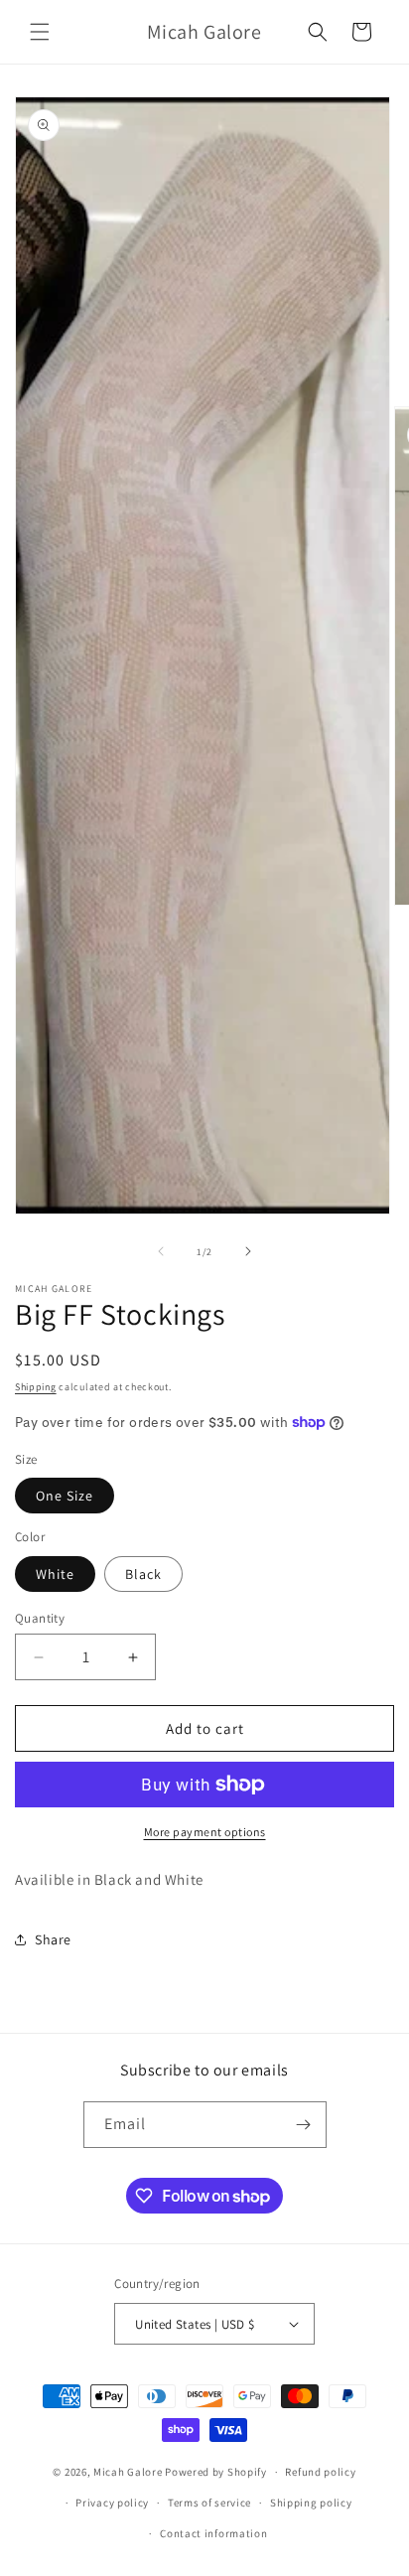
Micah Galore (128, 2472)
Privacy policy (112, 2503)
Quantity (40, 1618)
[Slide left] (161, 1251)
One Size (65, 1496)
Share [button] (53, 1939)
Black (143, 1574)
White (55, 1574)
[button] (40, 32)
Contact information (213, 2533)
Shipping (36, 1387)
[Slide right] (248, 1251)
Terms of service (209, 2503)
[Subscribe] (304, 2125)
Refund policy (320, 2472)
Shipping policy (311, 2503)
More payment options (205, 1832)
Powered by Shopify (216, 2472)
